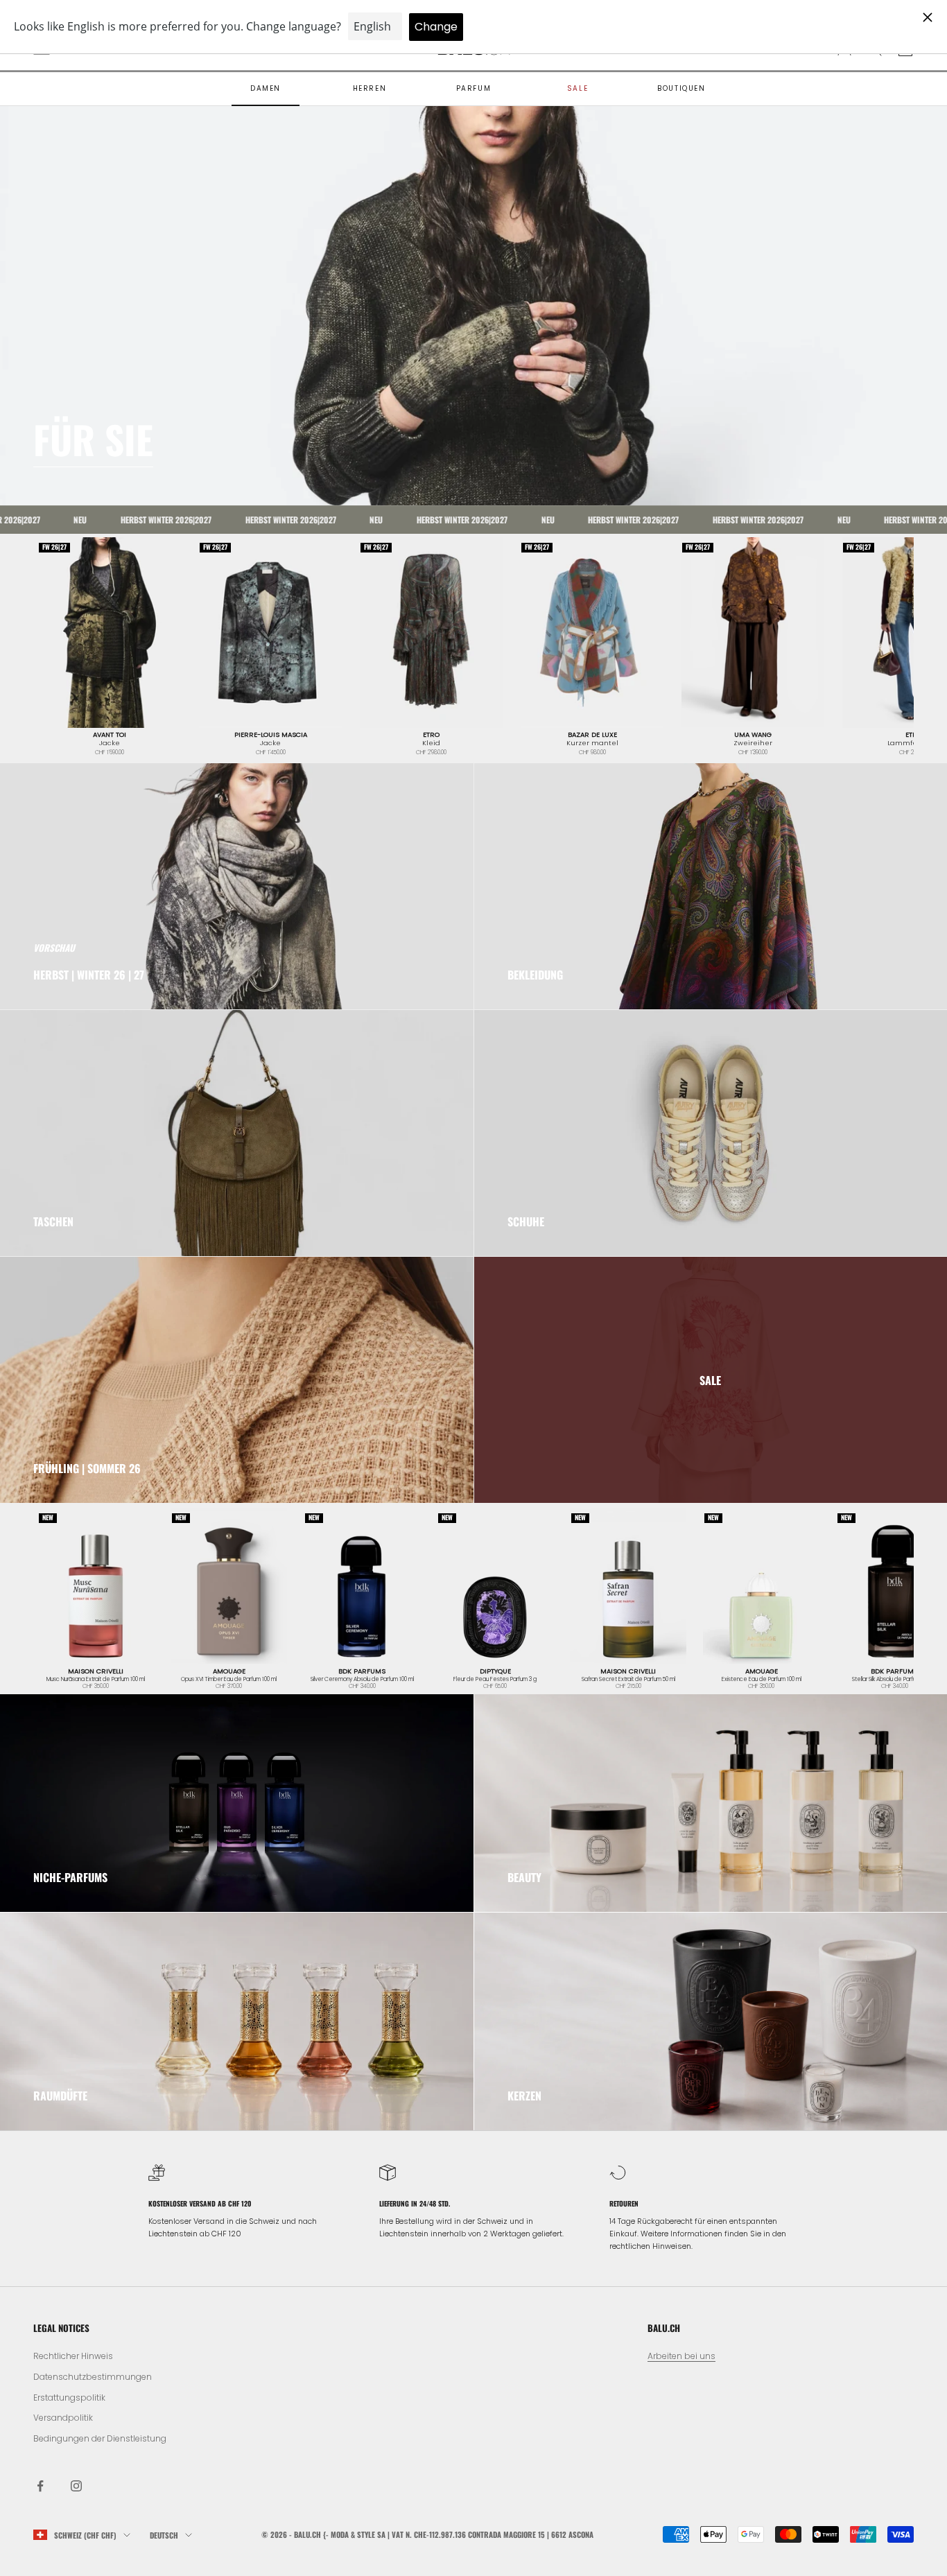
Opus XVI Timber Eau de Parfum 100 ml (229, 1680)
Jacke (110, 743)
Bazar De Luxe (592, 735)
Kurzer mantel (592, 743)
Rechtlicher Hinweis (73, 2356)
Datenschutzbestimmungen (93, 2377)
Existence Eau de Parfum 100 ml (762, 1680)
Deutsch (164, 2535)
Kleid (431, 743)
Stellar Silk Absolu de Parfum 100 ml (894, 1680)
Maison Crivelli (96, 1671)
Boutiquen (681, 88)
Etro (431, 735)
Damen (266, 88)
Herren (370, 88)
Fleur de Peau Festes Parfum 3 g (495, 1680)
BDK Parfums (362, 1671)
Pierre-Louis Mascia (271, 735)
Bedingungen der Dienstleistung (100, 2438)
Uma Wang (753, 735)
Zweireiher (753, 743)
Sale (577, 88)
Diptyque (495, 1671)
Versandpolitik (63, 2418)
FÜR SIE (93, 439)
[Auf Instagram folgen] (76, 2486)
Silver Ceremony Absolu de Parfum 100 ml (362, 1680)
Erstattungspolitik (69, 2397)
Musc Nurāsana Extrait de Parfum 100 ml (96, 1680)
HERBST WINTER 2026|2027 (114, 520)
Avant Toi (110, 735)
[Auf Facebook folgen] (40, 2486)
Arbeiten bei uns (681, 2356)
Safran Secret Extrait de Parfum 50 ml (628, 1680)
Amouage (229, 1671)
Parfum (474, 88)
